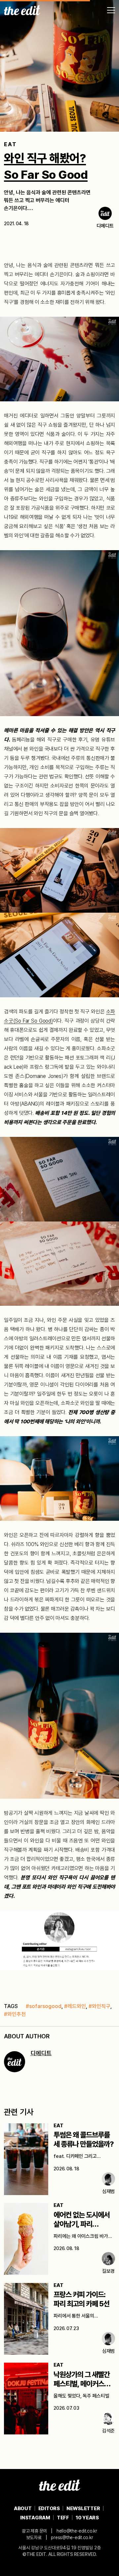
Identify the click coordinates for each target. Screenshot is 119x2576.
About (23, 2509)
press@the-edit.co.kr (72, 2537)
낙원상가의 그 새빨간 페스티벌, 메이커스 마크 (82, 2384)
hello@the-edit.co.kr (77, 2531)
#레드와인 (75, 2006)
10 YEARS (87, 2518)
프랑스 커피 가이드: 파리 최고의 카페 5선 (81, 2299)
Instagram (35, 2518)
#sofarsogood (44, 2006)
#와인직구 (99, 2006)
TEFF (63, 2518)
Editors (49, 2509)
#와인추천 (15, 2014)
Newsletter (83, 2509)
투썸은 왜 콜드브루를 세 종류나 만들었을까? (84, 2140)
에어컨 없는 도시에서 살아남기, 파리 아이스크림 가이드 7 (82, 2224)
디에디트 (41, 2053)
